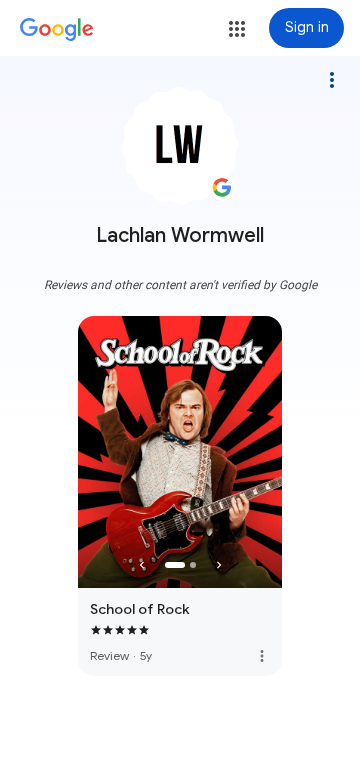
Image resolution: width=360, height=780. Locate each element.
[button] (237, 29)
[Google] (57, 30)
